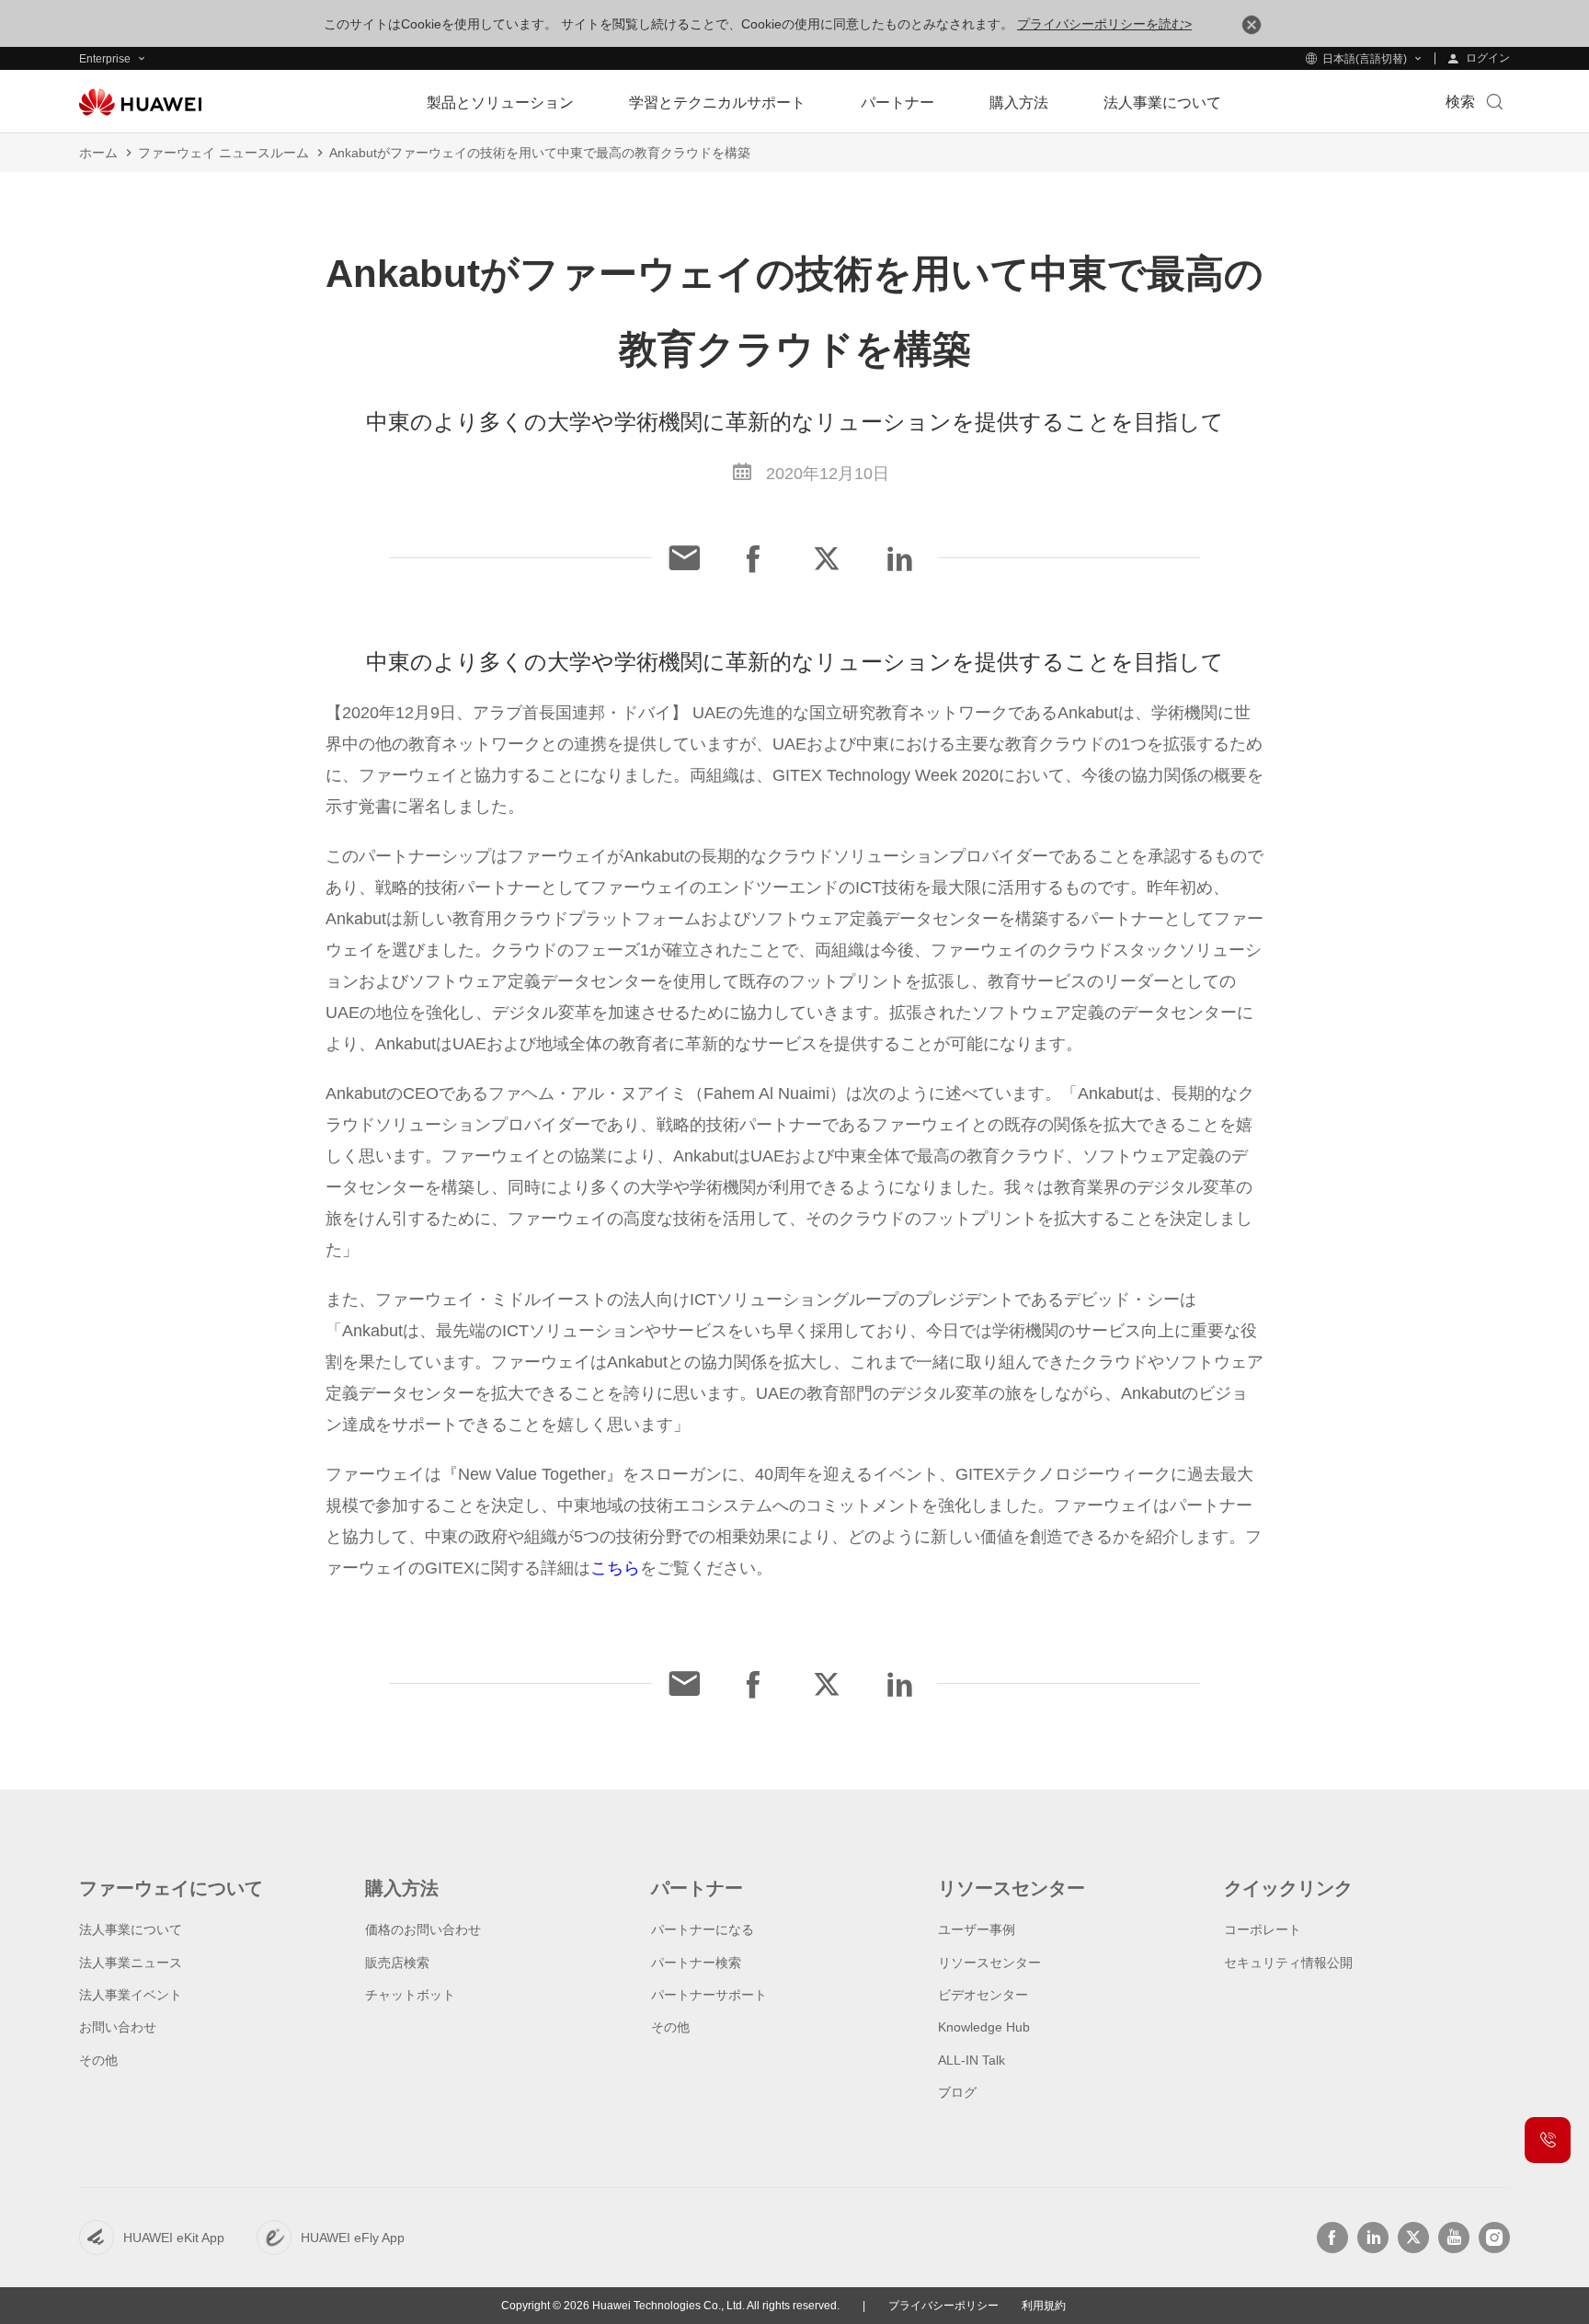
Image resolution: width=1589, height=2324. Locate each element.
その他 (98, 2060)
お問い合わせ (118, 2027)
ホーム (98, 153)
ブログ (957, 2092)
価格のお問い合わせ (423, 1929)
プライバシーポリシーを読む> (1104, 24)
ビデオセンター (983, 1995)
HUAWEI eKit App (174, 2238)
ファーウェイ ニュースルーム (223, 153)
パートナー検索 (696, 1963)
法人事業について (131, 1929)
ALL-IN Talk (972, 2060)
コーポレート (1263, 1929)
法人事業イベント (131, 1995)
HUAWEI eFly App (353, 2238)
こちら (615, 1568)
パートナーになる (703, 1929)
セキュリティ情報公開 (1288, 1963)
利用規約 (1044, 2306)
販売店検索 (397, 1963)
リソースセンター (989, 1963)
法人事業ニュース (131, 1963)
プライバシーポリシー (943, 2306)
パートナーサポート (709, 1995)
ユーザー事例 (977, 1929)
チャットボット (410, 1995)
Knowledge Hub (984, 2027)
